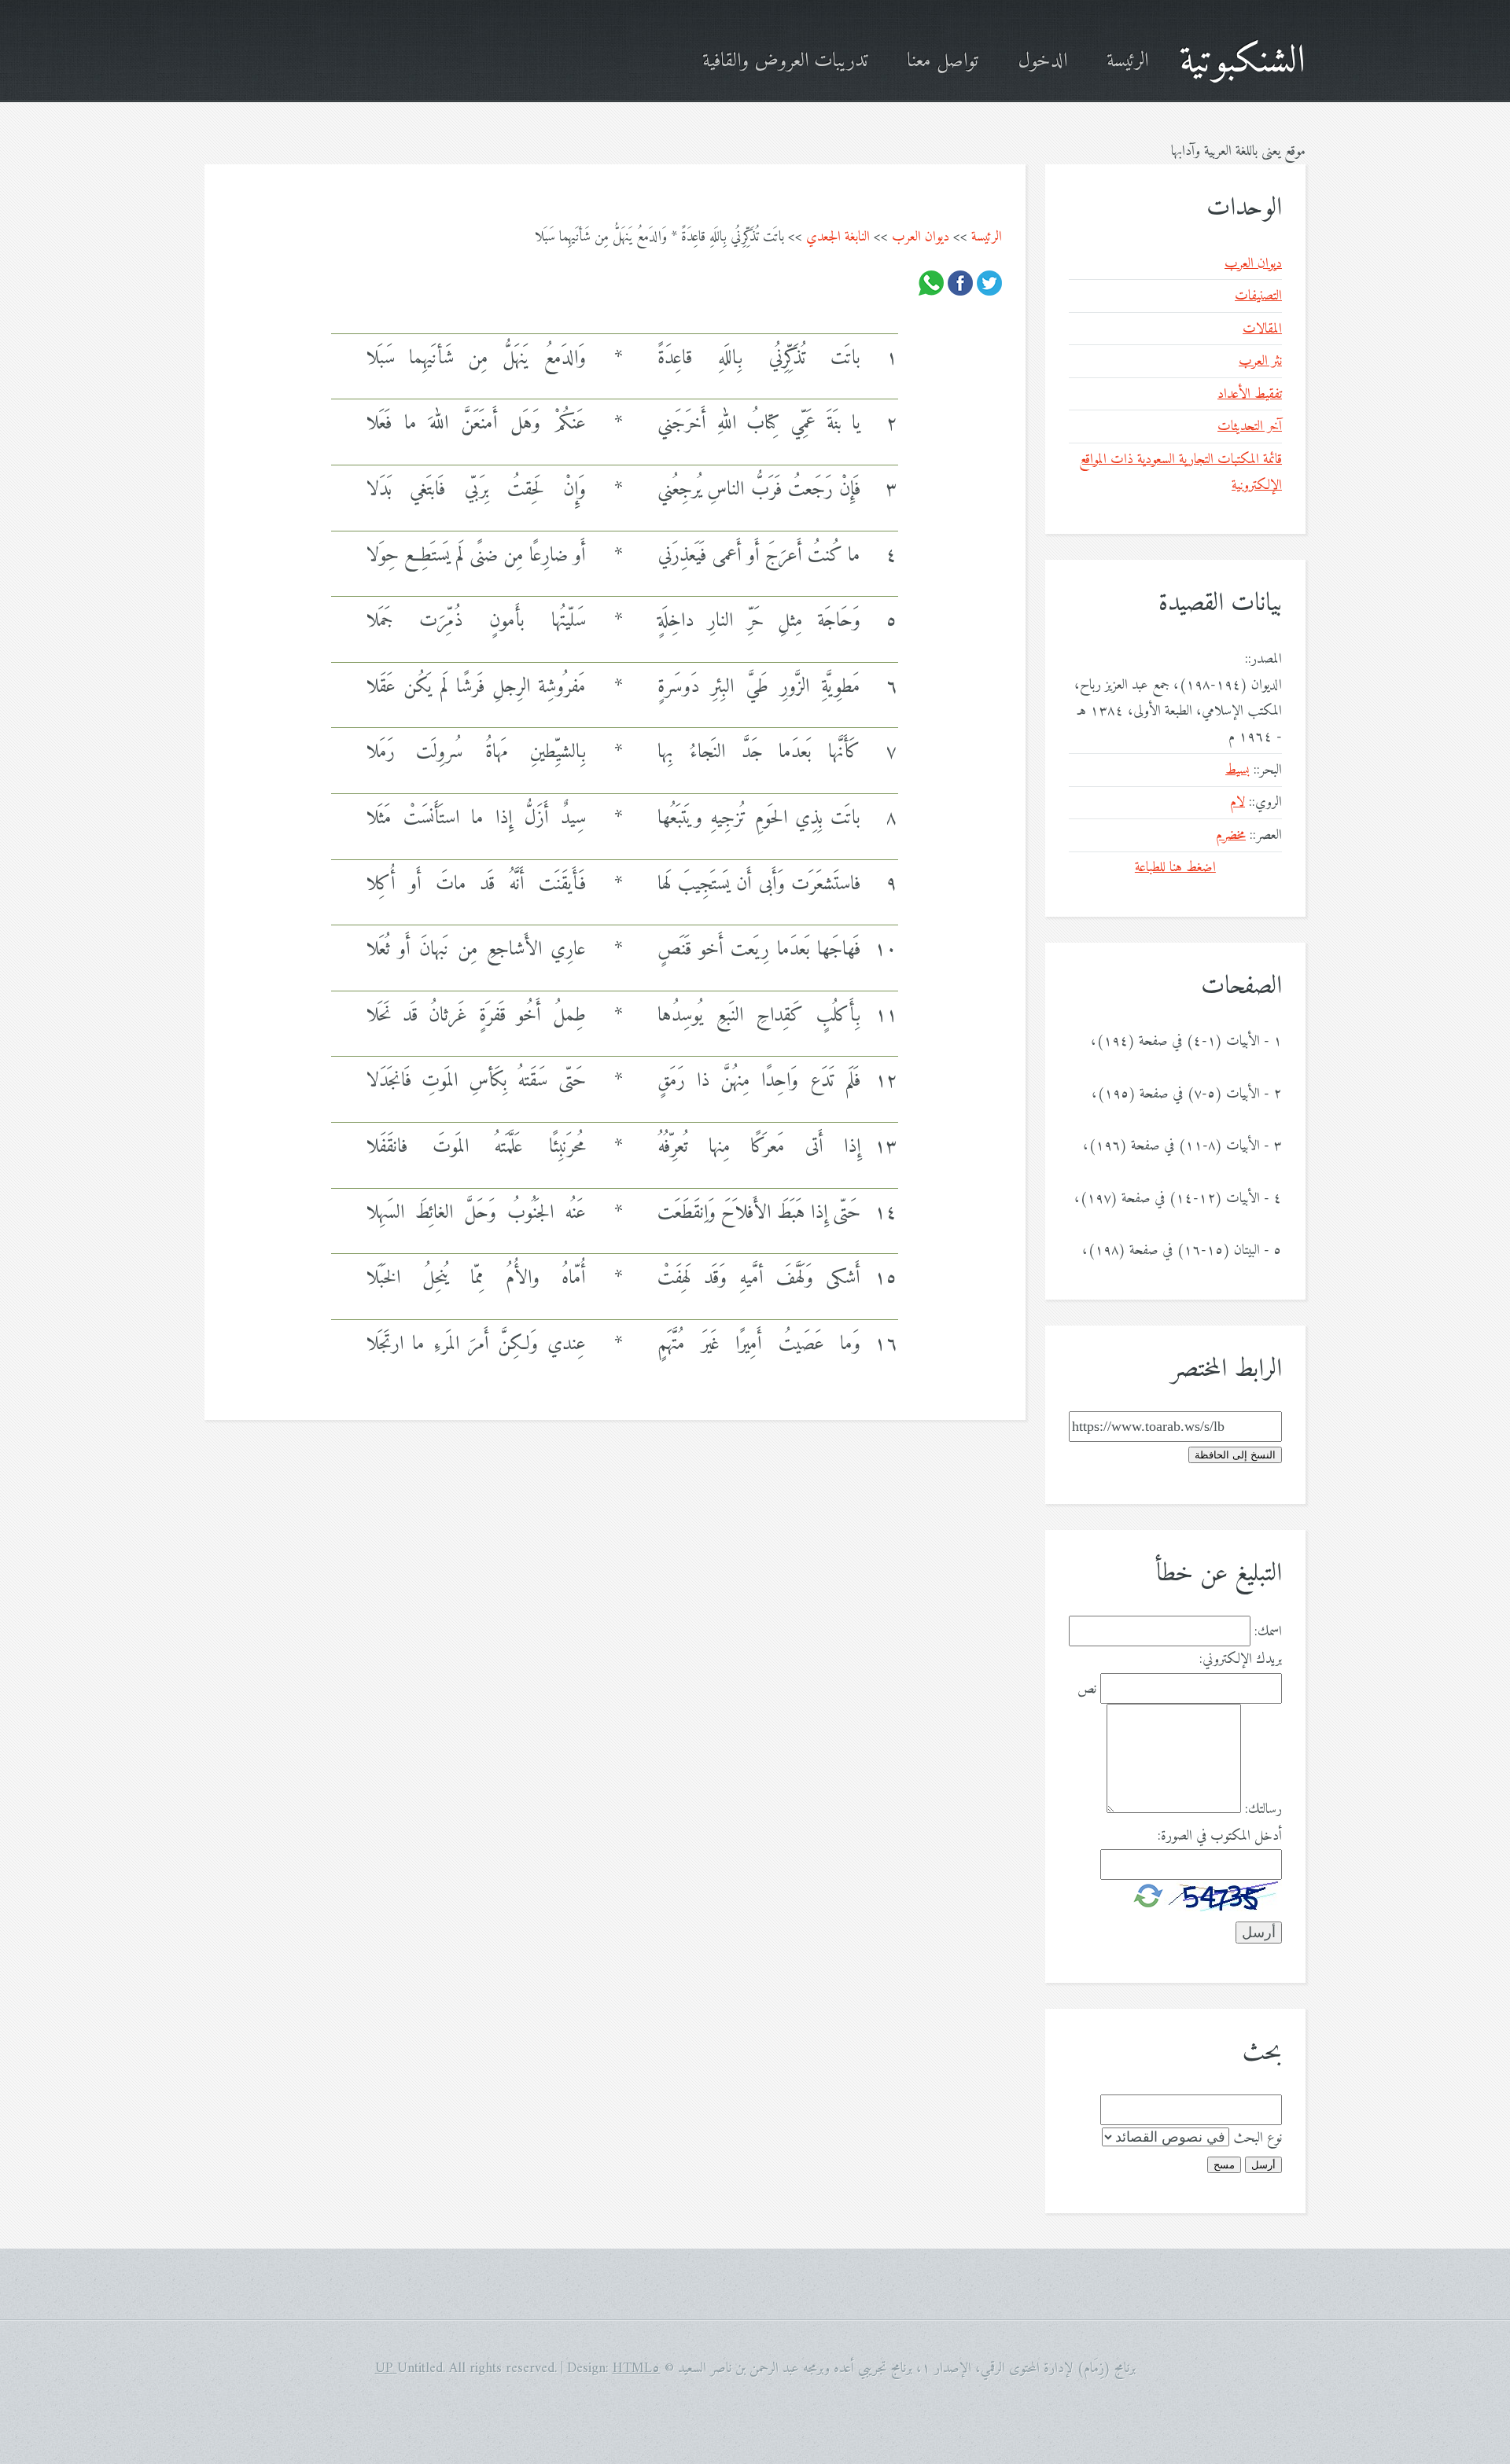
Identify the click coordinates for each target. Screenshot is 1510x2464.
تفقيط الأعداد (1250, 394)
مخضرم (1231, 835)
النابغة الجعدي (838, 237)
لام (1237, 802)
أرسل (1263, 2165)
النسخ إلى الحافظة (1235, 1455)
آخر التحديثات (1250, 427)
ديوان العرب (921, 237)
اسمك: (1268, 1632)
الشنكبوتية (1243, 62)
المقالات (1262, 329)
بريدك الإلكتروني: (1241, 1659)
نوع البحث (1258, 2138)
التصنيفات (1258, 296)
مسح (1224, 2165)
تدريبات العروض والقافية (785, 62)
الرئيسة (1127, 62)
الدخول (1042, 62)
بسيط (1237, 770)
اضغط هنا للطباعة (1175, 868)
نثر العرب (1260, 361)
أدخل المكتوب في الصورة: (1220, 1836)
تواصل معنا (943, 62)
